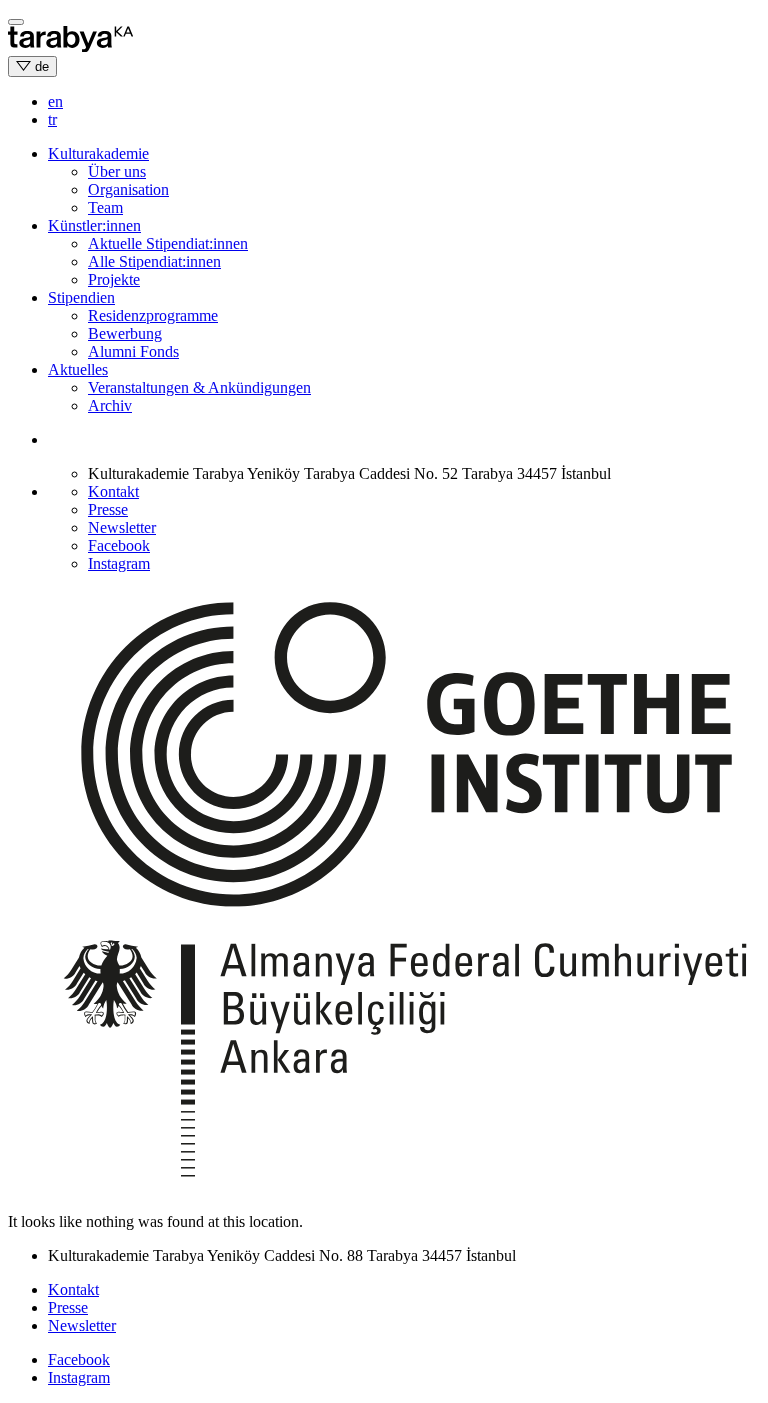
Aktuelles (78, 369)
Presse (108, 509)
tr (52, 119)
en (55, 101)
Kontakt (113, 491)
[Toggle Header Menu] (16, 22)
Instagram (119, 563)
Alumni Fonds (133, 351)
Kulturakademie (98, 153)
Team (105, 207)
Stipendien (81, 297)
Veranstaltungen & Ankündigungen (199, 387)
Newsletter (122, 527)
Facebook (119, 545)
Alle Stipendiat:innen (154, 261)
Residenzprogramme (153, 315)
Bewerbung (125, 333)
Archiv (110, 405)
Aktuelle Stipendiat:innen (168, 243)
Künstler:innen (94, 225)
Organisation (128, 189)
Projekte (114, 279)
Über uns (117, 171)
